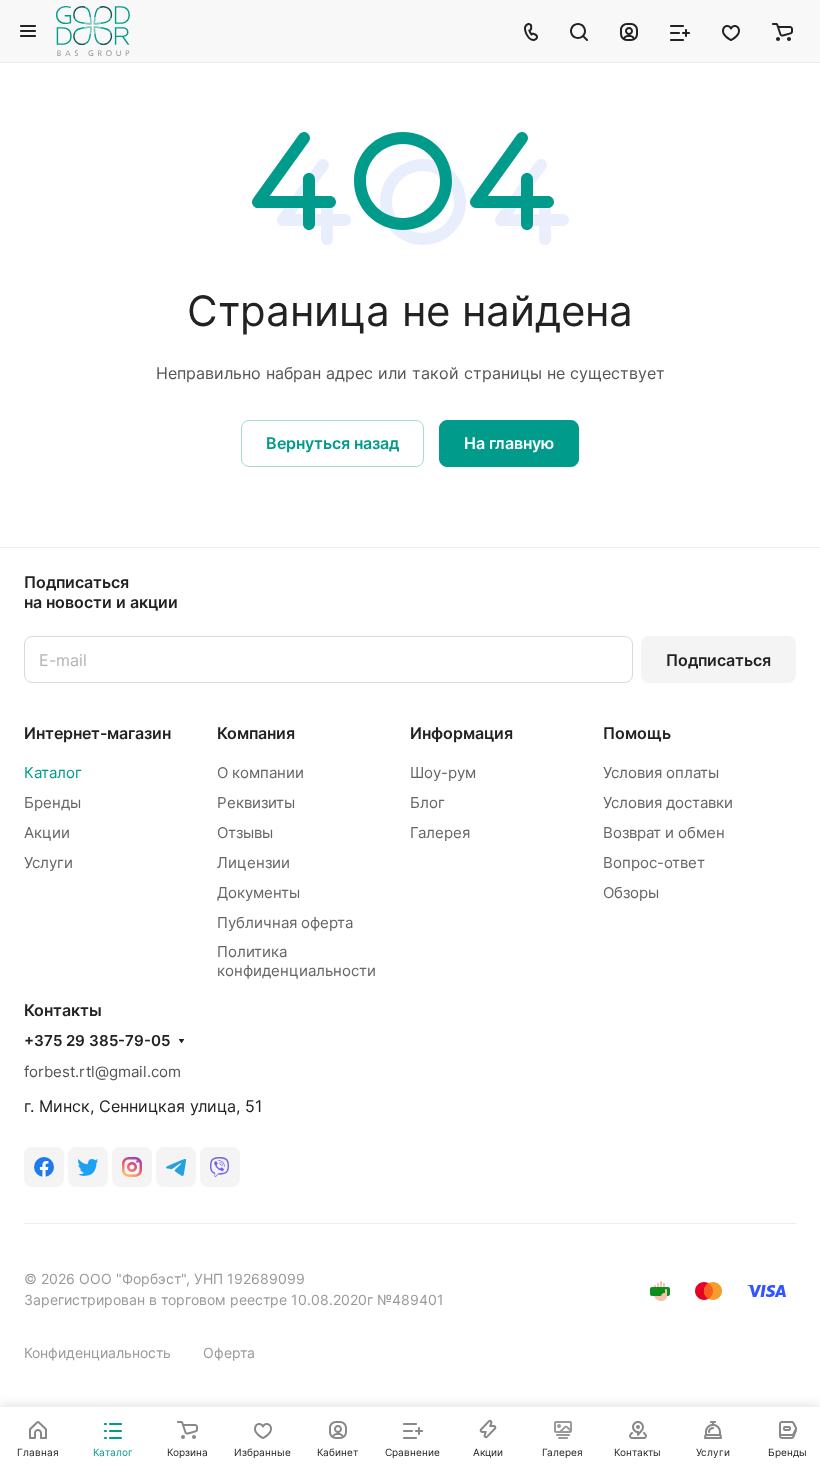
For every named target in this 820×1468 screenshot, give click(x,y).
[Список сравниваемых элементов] (680, 31)
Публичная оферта (285, 922)
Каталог (53, 772)
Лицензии (253, 862)
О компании (260, 772)
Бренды (52, 802)
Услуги (48, 862)
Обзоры (631, 892)
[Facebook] (44, 1167)
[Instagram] (132, 1167)
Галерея (440, 832)
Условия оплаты (661, 772)
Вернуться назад (332, 443)
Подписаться (718, 660)
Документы (258, 892)
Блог (427, 802)
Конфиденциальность (97, 1352)
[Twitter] (88, 1167)
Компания (256, 733)
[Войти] (629, 31)
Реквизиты (256, 802)
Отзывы (245, 832)
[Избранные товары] (731, 31)
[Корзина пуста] (782, 31)
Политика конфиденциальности (296, 961)
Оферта (229, 1352)
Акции (47, 832)
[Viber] (220, 1167)
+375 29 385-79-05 (97, 1041)
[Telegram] (176, 1167)
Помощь (637, 733)
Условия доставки (668, 802)
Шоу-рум (443, 772)
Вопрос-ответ (654, 862)
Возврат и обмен (664, 832)
